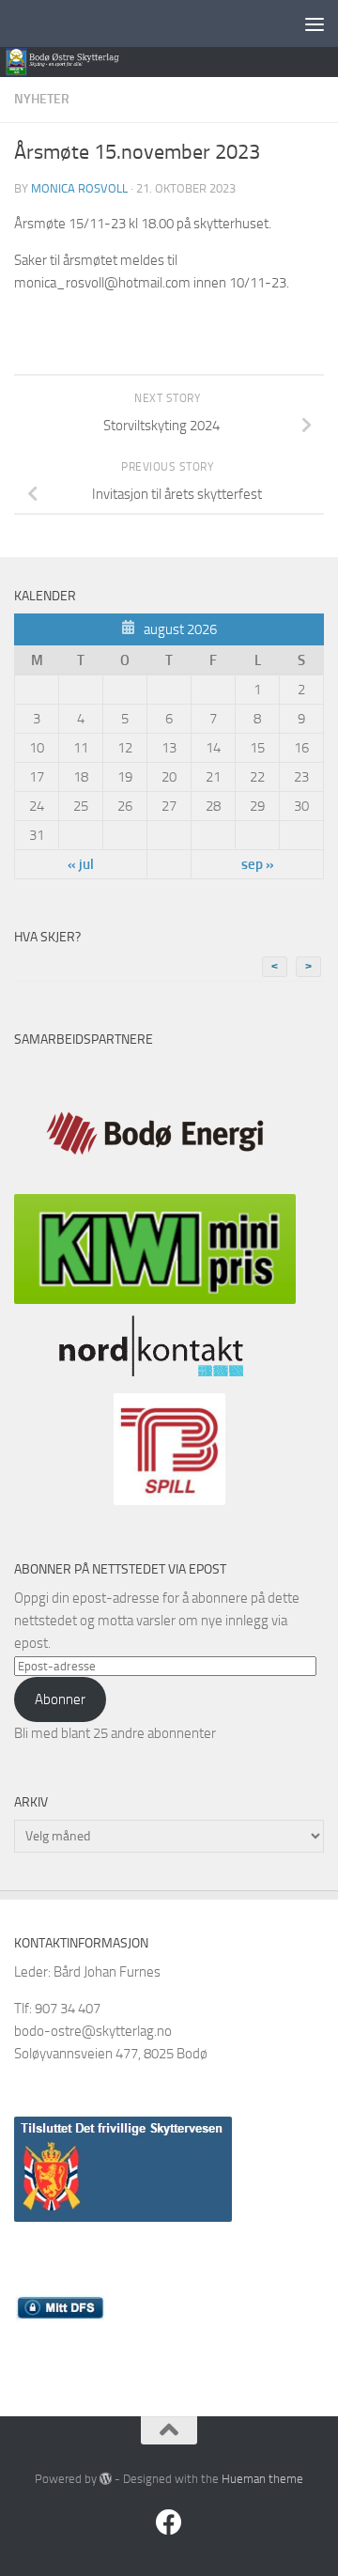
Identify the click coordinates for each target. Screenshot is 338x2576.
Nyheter (42, 99)
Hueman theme (262, 2479)
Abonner (60, 1699)
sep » (258, 864)
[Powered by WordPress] (106, 2479)
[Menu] (315, 23)
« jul (81, 864)
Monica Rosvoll (79, 188)
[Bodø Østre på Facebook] (169, 2522)
